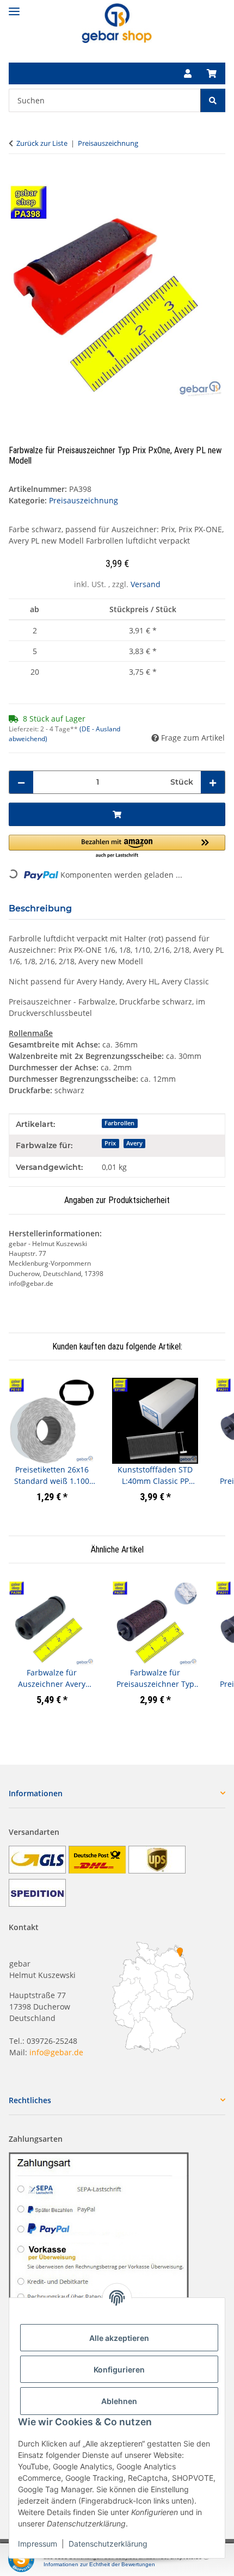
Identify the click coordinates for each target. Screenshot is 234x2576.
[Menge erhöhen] (213, 782)
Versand (146, 584)
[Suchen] (213, 100)
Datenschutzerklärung (108, 2544)
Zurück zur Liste (42, 143)
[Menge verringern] (21, 782)
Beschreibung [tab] (40, 908)
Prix (110, 1143)
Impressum (38, 2544)
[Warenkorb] (212, 73)
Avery (134, 1143)
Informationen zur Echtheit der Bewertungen (99, 2564)
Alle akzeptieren (119, 2338)
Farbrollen (119, 1123)
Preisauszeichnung (84, 500)
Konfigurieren (119, 2369)
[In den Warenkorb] (17, 178)
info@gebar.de (56, 2052)
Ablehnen (119, 2401)
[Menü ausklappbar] (14, 7)
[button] (188, 73)
